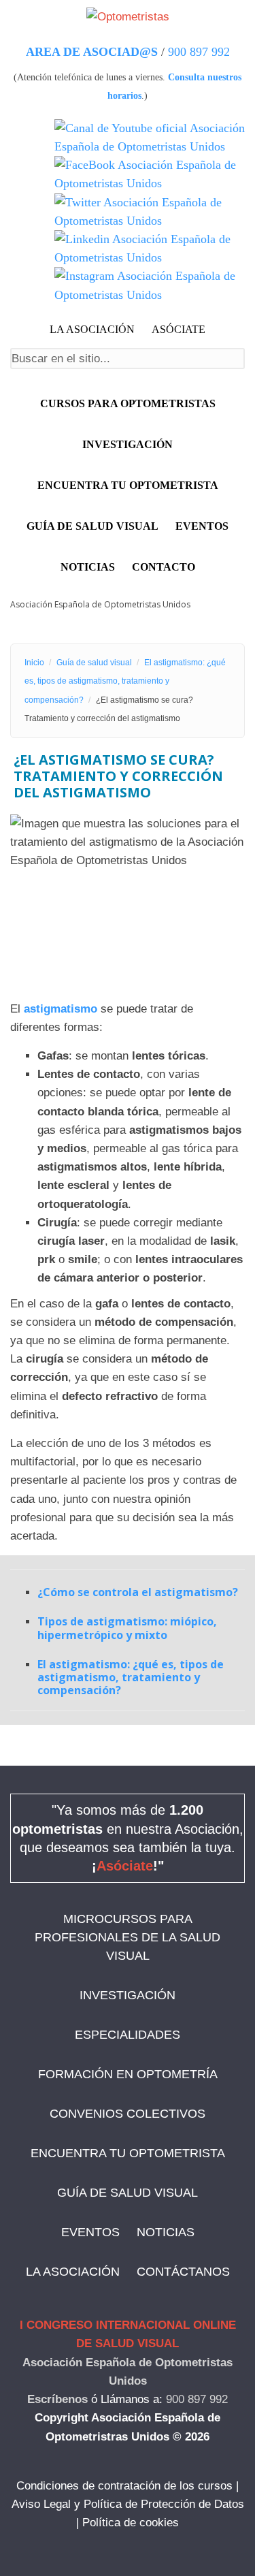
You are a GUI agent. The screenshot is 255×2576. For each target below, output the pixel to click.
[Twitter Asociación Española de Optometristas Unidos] (150, 212)
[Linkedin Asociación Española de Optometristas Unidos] (150, 249)
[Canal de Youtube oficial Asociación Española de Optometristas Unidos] (150, 138)
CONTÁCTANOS (183, 2272)
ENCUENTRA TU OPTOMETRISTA (128, 2153)
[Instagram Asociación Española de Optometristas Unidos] (150, 285)
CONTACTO (164, 567)
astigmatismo (61, 1009)
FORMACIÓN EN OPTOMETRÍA (128, 2074)
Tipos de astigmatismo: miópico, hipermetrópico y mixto (127, 1628)
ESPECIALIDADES (128, 2035)
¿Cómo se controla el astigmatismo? (138, 1592)
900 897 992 (199, 52)
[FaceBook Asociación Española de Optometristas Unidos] (150, 174)
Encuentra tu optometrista (128, 485)
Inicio (34, 663)
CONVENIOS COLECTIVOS (128, 2114)
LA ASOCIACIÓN (92, 329)
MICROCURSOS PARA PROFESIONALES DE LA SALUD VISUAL (128, 1937)
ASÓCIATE (178, 329)
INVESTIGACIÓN (128, 444)
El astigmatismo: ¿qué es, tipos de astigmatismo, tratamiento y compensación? (125, 681)
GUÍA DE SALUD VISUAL (128, 2193)
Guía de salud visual (92, 526)
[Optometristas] (128, 16)
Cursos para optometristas (128, 403)
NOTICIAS (88, 567)
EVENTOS (202, 526)
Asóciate (125, 1866)
